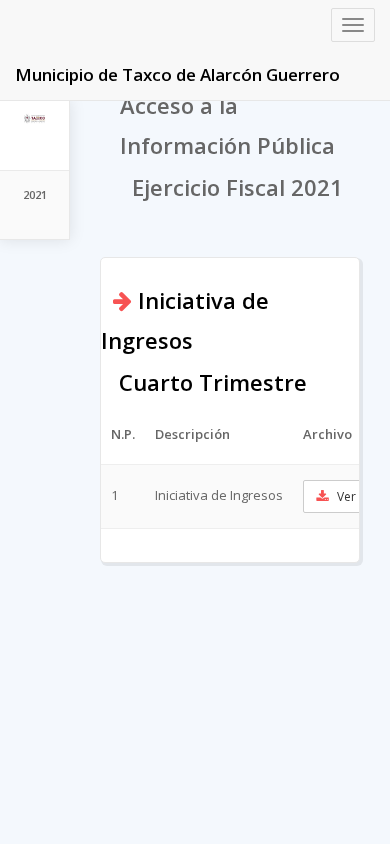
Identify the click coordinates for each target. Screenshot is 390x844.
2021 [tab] (35, 194)
